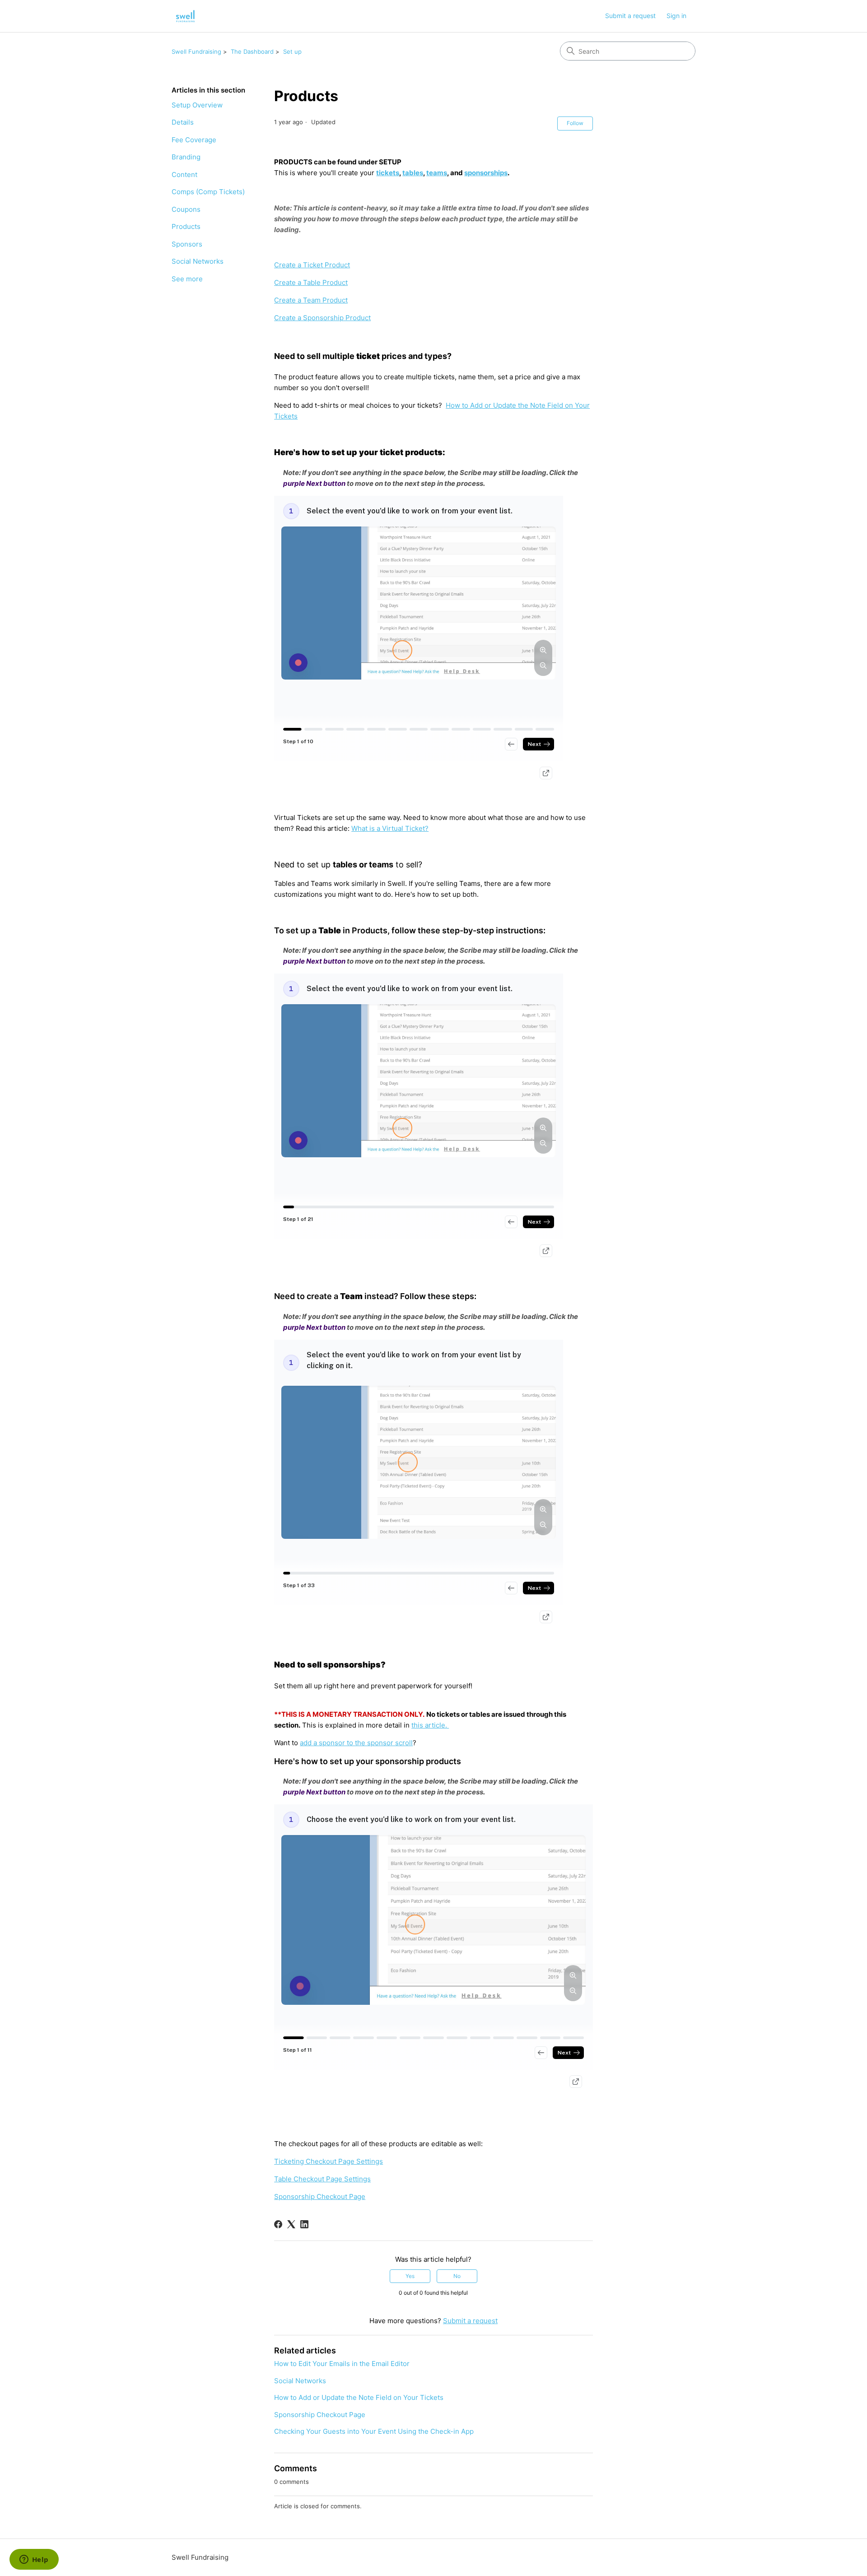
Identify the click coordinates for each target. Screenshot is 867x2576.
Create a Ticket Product (312, 265)
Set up (292, 51)
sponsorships (486, 173)
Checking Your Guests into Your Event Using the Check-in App (374, 2431)
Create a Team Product (311, 300)
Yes (410, 2276)
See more (187, 279)
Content (184, 175)
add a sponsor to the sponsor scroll (356, 1743)
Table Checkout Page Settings (322, 2179)
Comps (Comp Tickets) (208, 192)
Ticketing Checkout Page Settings (329, 2161)
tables (413, 173)
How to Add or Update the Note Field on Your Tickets (359, 2397)
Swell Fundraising (196, 51)
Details (183, 122)
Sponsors (187, 244)
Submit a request (630, 16)
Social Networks (198, 261)
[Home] (186, 16)
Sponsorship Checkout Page (320, 2196)
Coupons (186, 209)
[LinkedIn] (304, 2224)
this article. (430, 1725)
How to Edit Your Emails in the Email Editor (342, 2364)
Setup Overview (197, 105)
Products (186, 226)
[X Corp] (291, 2224)
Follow (575, 123)
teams (437, 173)
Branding (186, 157)
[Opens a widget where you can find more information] (34, 2560)
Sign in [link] (676, 16)
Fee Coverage (194, 140)
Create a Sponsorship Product (322, 318)
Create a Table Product (311, 282)
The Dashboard (252, 51)
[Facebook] (278, 2224)
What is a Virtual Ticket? (390, 828)
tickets (388, 173)
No (457, 2276)
